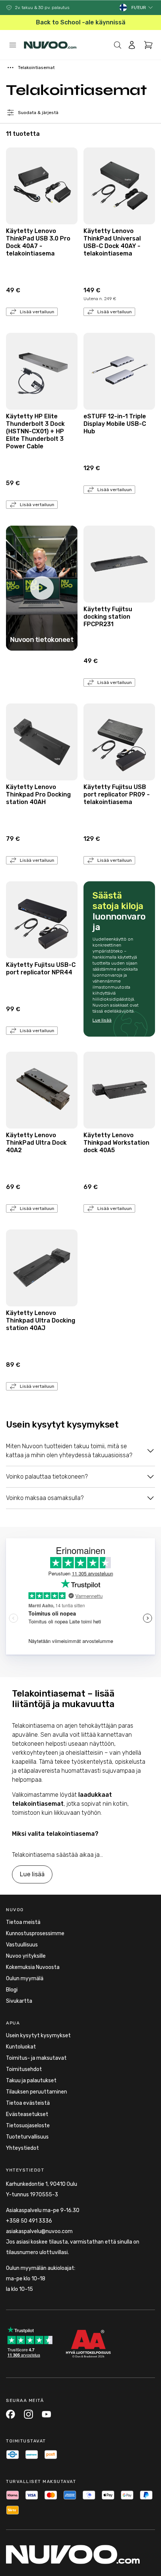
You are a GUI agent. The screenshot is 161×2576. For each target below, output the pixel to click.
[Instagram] (28, 2414)
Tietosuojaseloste (28, 2126)
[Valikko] (13, 45)
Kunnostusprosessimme (35, 1934)
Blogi (12, 1990)
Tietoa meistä (23, 1922)
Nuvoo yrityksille (26, 1956)
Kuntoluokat (21, 2047)
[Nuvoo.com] (50, 45)
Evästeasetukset (27, 2114)
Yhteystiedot (22, 2148)
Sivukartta (19, 2001)
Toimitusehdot (24, 2069)
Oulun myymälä (25, 1979)
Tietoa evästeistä (28, 2103)
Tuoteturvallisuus (27, 2137)
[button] (142, 8)
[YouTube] (46, 2414)
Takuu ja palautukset (31, 2081)
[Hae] (118, 45)
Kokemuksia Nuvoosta (33, 1967)
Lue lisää (102, 1020)
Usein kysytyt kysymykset (38, 2036)
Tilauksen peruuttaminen (37, 2092)
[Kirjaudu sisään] (132, 45)
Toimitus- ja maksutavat (36, 2058)
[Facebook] (10, 2414)
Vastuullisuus (22, 1945)
